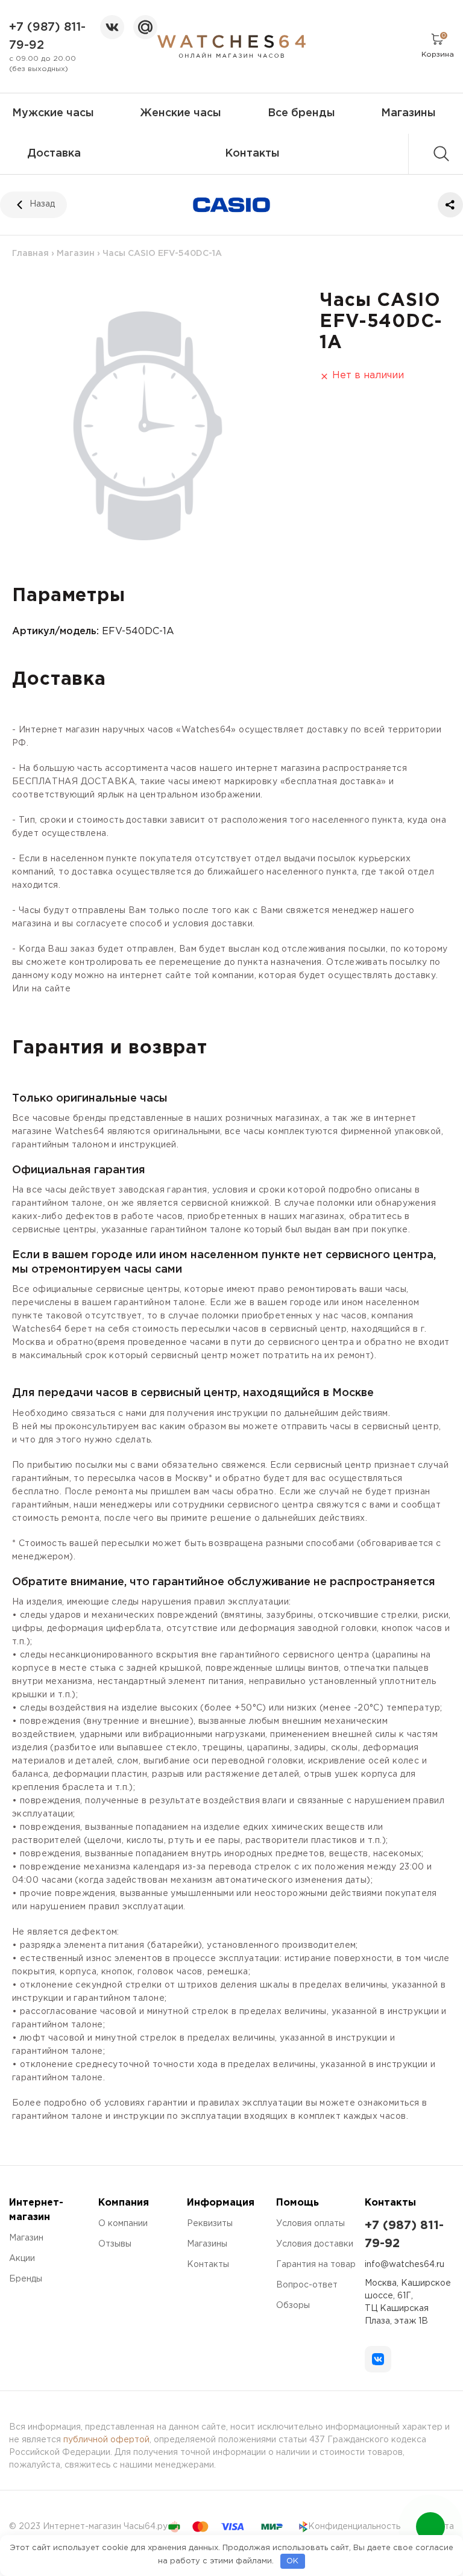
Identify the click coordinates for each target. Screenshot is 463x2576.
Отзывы (115, 2244)
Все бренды (301, 113)
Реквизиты (210, 2224)
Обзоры (293, 2306)
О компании (123, 2224)
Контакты (252, 154)
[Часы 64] (231, 46)
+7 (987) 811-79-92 (47, 36)
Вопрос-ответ (307, 2285)
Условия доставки (315, 2244)
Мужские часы (53, 113)
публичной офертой (106, 2440)
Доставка (54, 154)
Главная (30, 254)
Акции (22, 2259)
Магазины (408, 113)
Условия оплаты (310, 2224)
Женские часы (181, 113)
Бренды (26, 2279)
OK (292, 2561)
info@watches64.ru (405, 2265)
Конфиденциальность (354, 2527)
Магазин (76, 254)
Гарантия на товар (316, 2265)
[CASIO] (232, 205)
